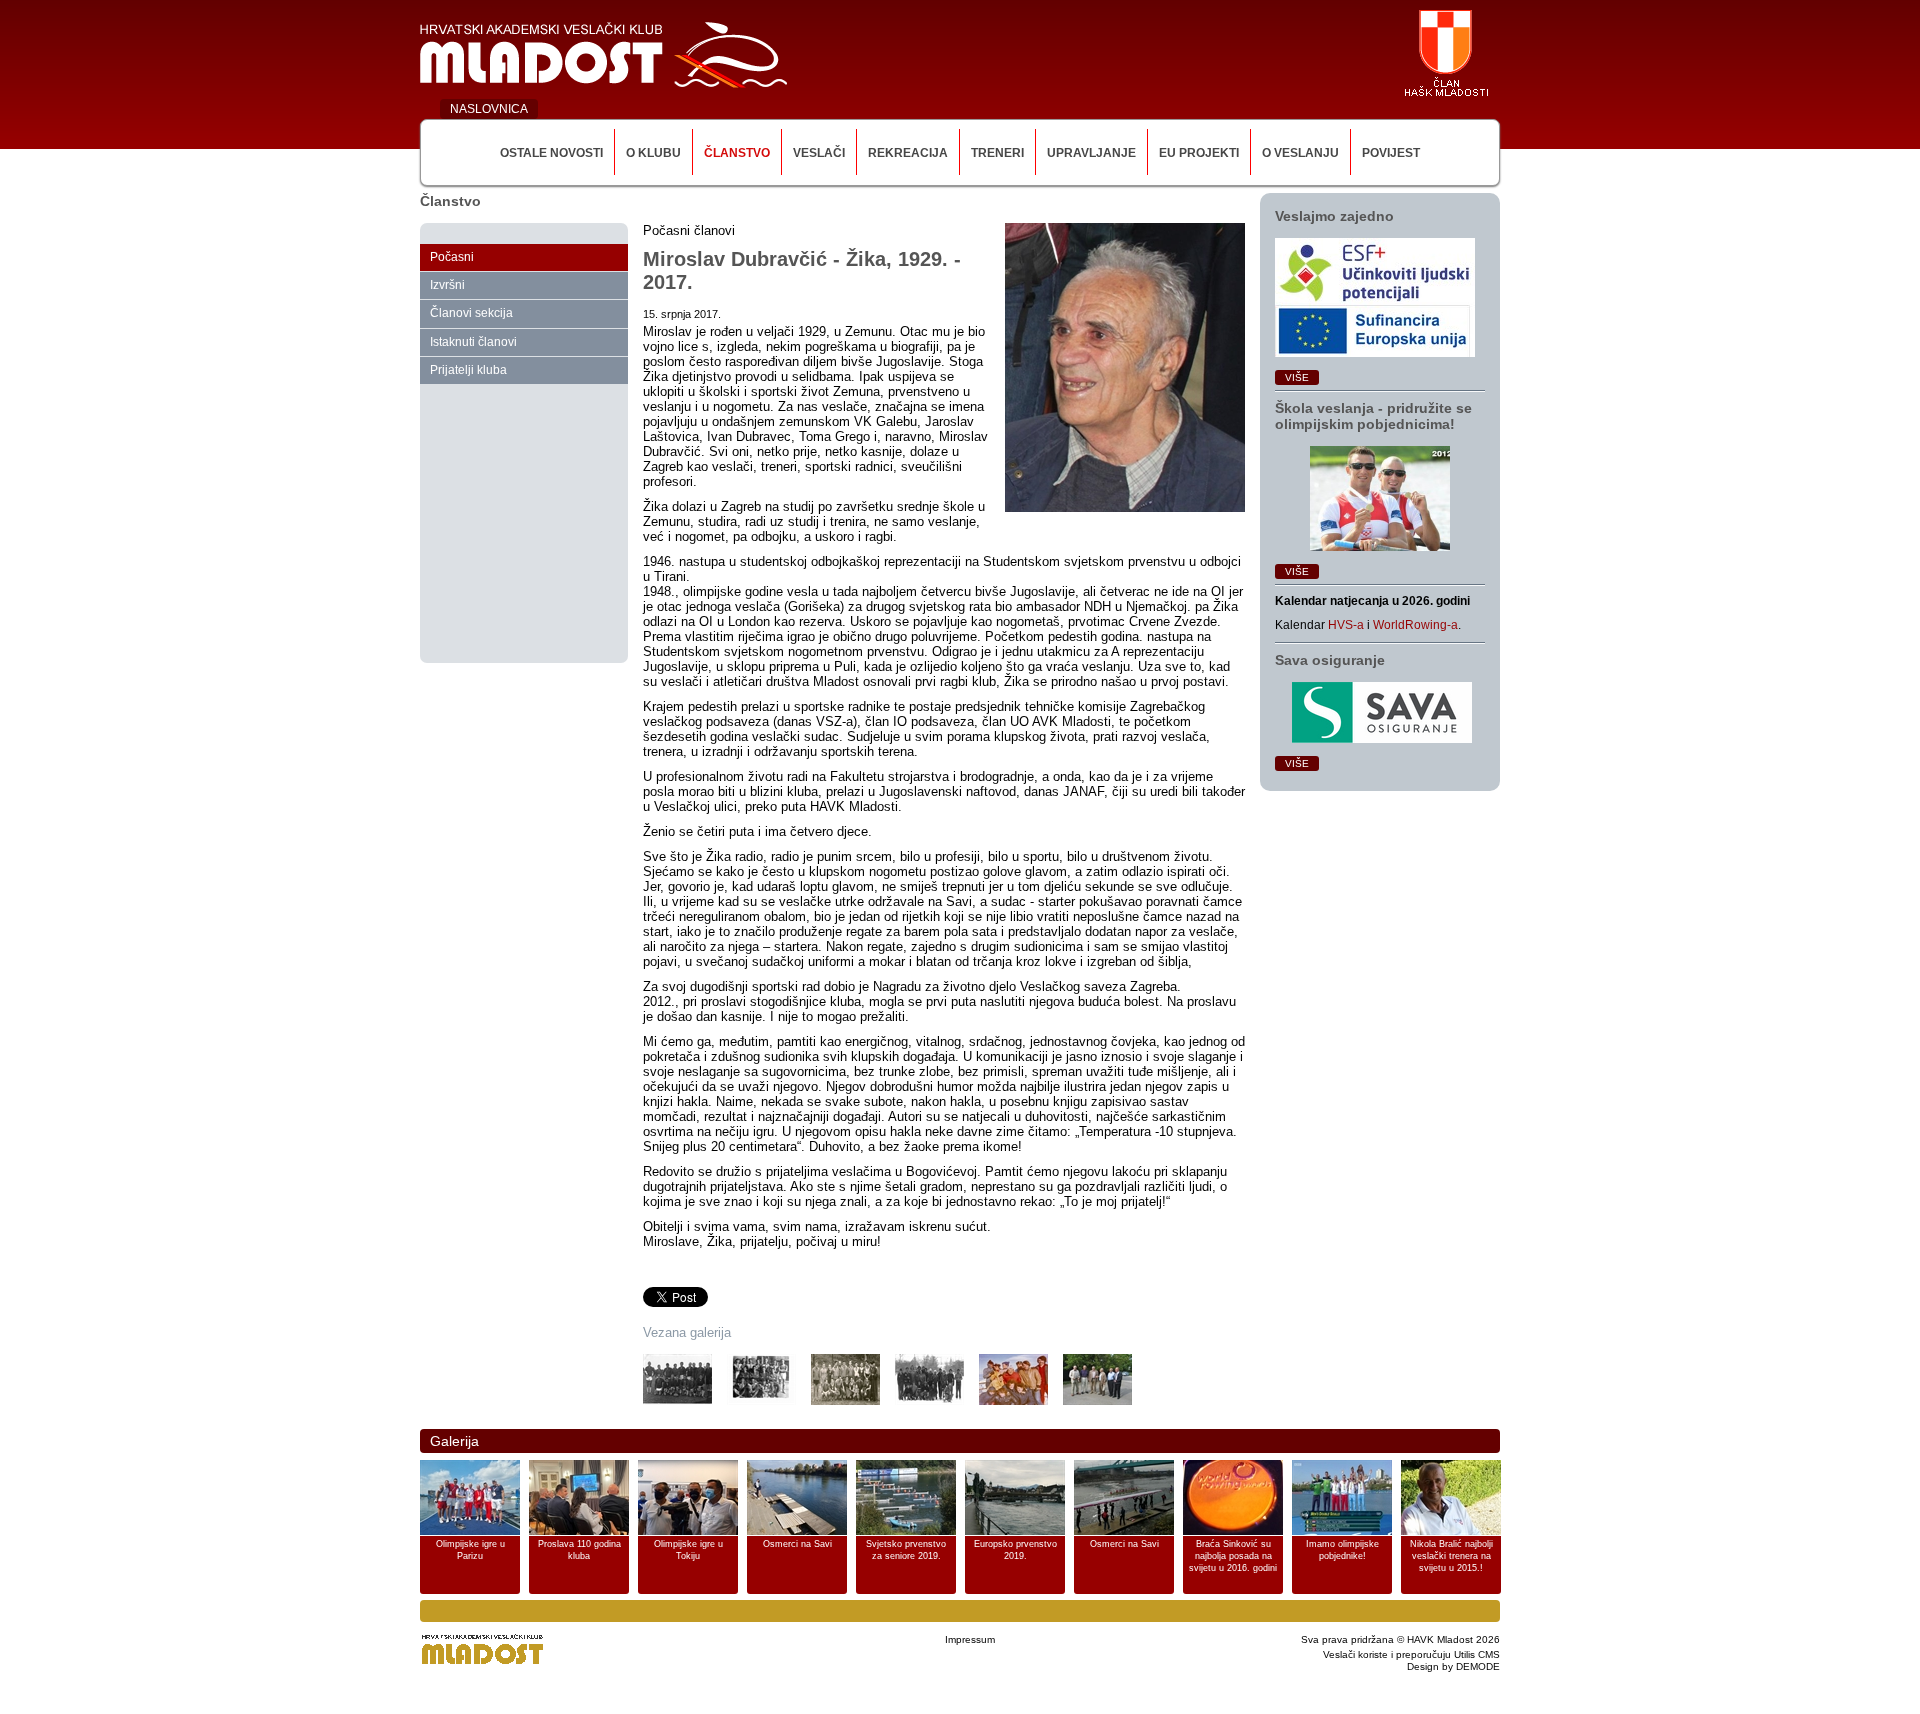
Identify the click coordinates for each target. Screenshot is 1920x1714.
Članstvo (737, 153)
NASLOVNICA (489, 109)
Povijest (1391, 153)
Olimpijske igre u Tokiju (688, 1550)
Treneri (997, 153)
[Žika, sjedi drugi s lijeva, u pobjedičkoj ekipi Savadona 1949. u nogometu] (761, 1379)
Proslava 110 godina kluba (579, 1550)
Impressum (970, 1639)
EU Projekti (1199, 153)
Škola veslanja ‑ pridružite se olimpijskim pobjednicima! (1373, 416)
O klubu (653, 153)
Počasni (452, 257)
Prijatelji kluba (468, 370)
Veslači (819, 153)
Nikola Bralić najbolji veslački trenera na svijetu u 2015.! (1451, 1556)
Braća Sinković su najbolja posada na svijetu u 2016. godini (1233, 1556)
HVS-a (1346, 625)
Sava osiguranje (1330, 660)
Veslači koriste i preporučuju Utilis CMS (1411, 1654)
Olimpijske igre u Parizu (470, 1550)
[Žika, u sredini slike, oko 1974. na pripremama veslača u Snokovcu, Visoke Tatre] (1013, 1379)
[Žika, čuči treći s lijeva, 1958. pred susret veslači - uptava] (845, 1379)
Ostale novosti (551, 153)
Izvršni (447, 285)
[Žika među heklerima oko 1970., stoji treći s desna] (929, 1379)
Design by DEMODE (1453, 1666)
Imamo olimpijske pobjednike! (1342, 1550)
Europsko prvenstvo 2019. (1015, 1550)
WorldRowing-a (1415, 625)
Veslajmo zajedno (1334, 216)
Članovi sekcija (471, 313)
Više (1297, 377)
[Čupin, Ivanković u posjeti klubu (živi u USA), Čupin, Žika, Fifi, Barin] (1097, 1379)
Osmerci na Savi (797, 1544)
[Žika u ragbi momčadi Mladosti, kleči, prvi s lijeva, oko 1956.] (677, 1379)
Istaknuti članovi (473, 342)
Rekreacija (908, 153)
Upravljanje (1091, 153)
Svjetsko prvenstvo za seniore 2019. (906, 1550)
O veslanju (1300, 153)
